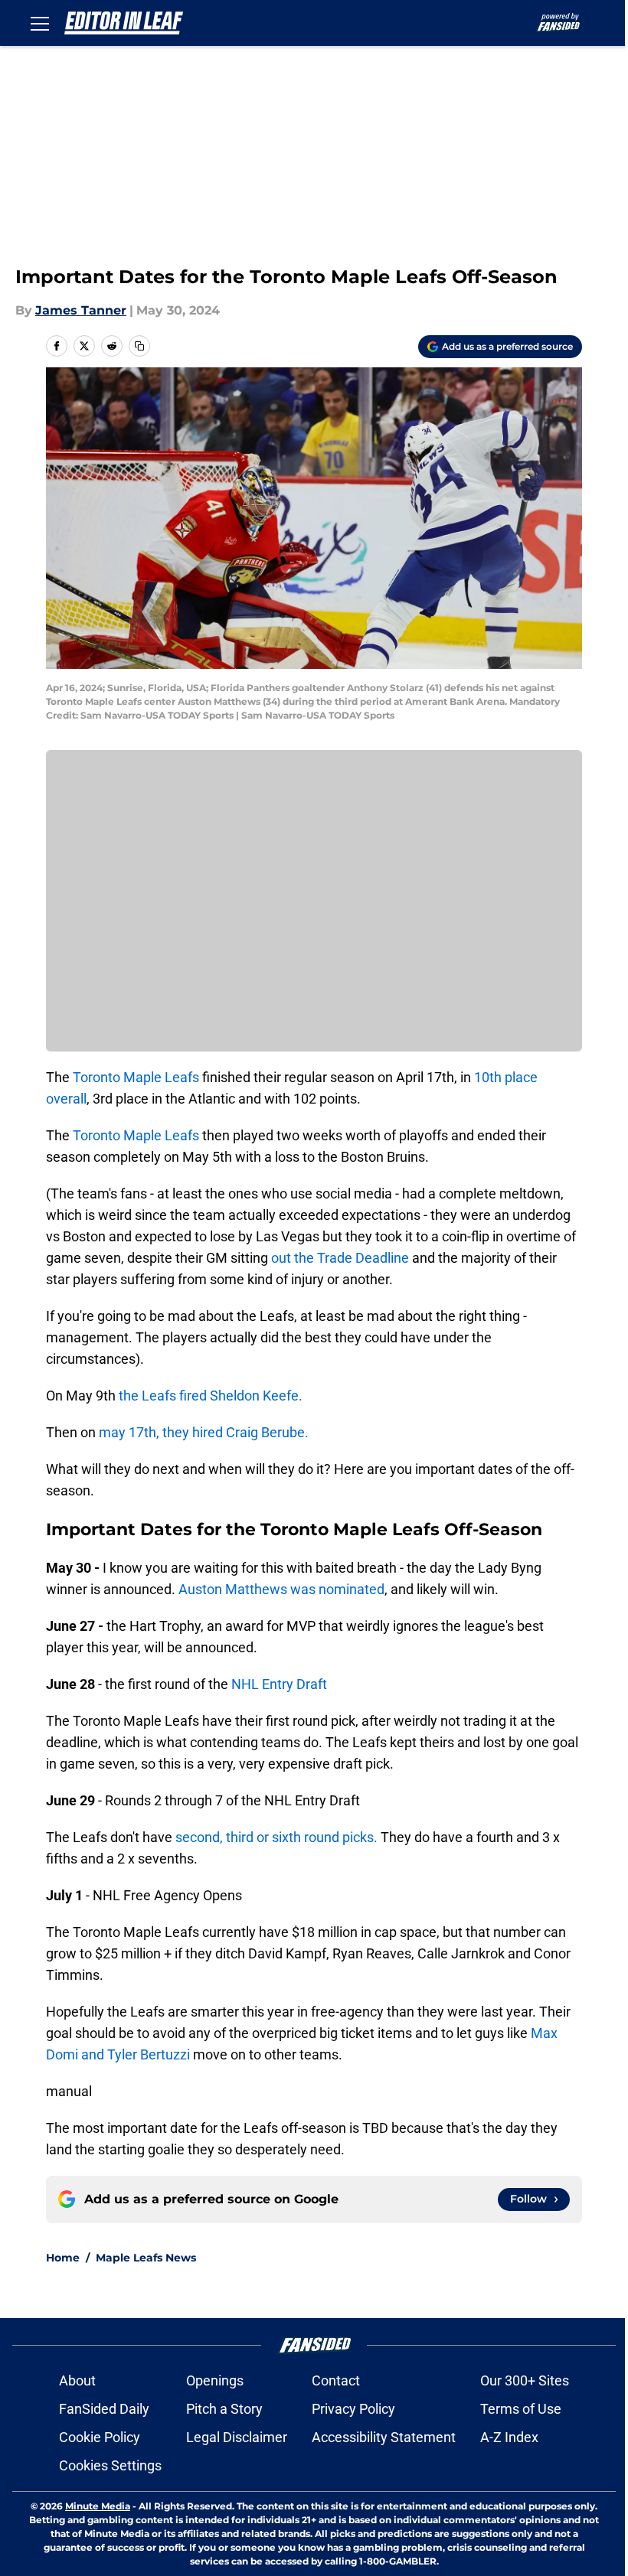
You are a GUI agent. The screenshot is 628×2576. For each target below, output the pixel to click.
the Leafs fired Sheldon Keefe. (211, 1396)
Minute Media (98, 2506)
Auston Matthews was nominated (281, 1589)
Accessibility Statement (384, 2437)
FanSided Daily (104, 2409)
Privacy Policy (353, 2409)
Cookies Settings (110, 2465)
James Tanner (81, 310)
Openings (215, 2380)
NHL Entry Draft (279, 1684)
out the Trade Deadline (340, 1258)
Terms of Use (521, 2409)
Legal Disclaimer (237, 2437)
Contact (336, 2380)
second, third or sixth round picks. (276, 1837)
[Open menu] (40, 23)
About (77, 2380)
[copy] (139, 346)
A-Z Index (509, 2437)
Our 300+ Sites (525, 2380)
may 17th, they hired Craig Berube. (204, 1432)
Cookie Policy (100, 2437)
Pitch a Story (224, 2409)
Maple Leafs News (146, 2258)
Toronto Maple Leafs (137, 1077)
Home (63, 2258)
